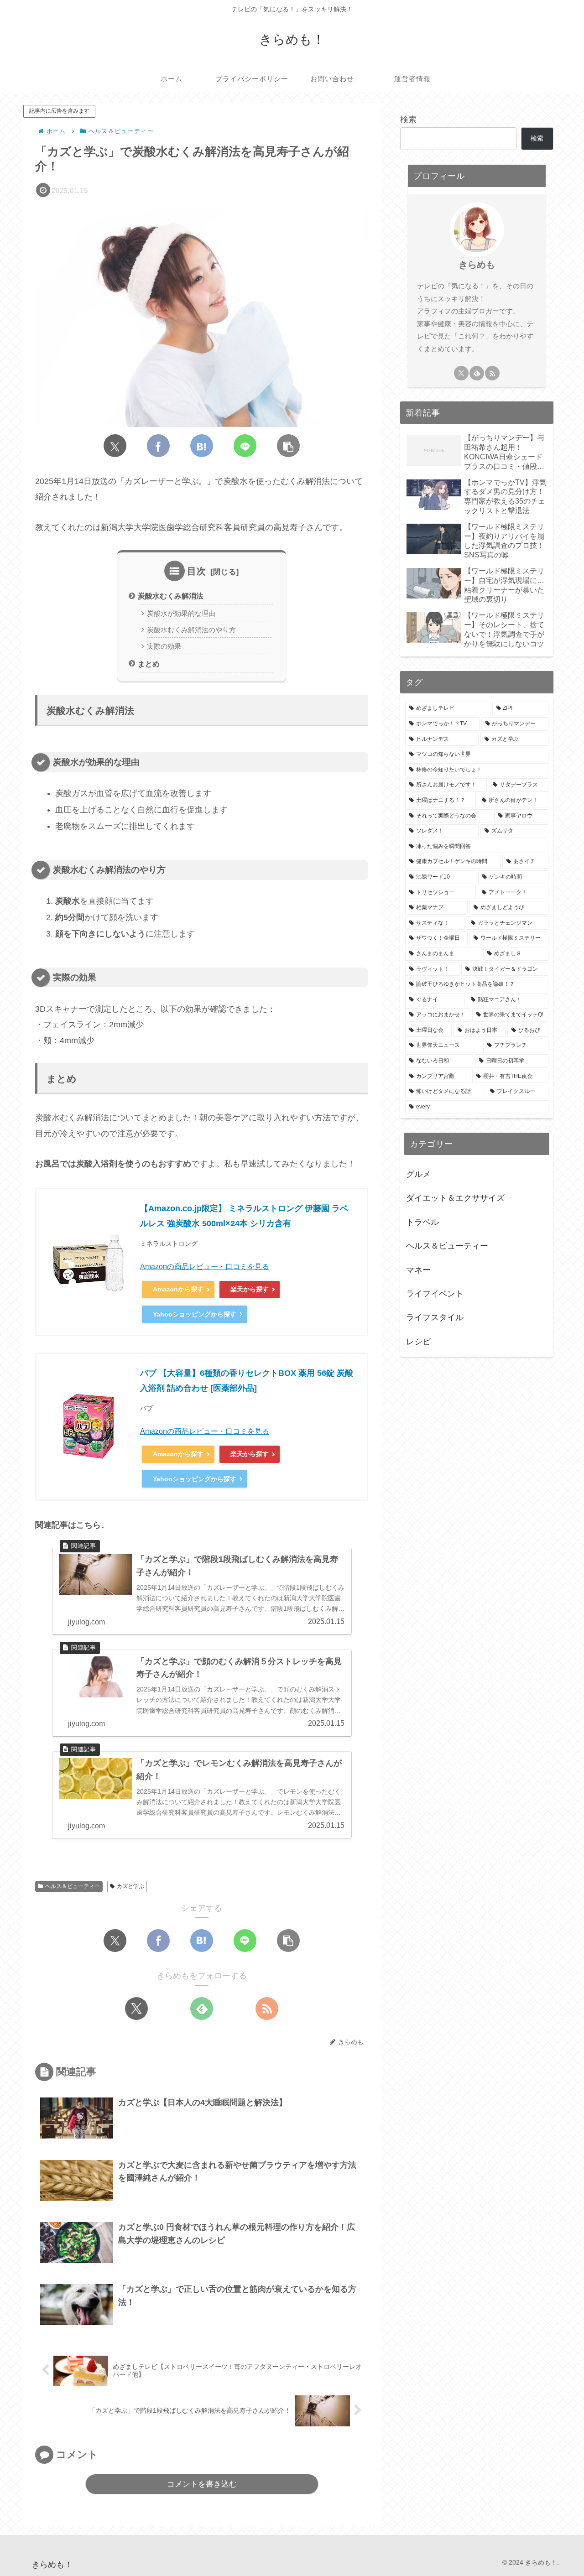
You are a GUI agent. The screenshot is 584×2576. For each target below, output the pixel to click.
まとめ (149, 664)
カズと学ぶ (130, 1886)
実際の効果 (164, 646)
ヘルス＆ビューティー (73, 1886)
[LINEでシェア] (245, 446)
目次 (197, 571)
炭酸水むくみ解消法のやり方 (191, 630)
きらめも (477, 265)
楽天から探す (250, 1289)
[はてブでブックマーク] (202, 446)
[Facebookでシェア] (158, 446)
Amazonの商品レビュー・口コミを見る (205, 1267)
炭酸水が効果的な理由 (181, 614)
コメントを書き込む (202, 2484)
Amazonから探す (178, 1289)
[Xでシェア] (115, 446)
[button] (288, 446)
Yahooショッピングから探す (195, 1314)
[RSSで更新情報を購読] (267, 2009)
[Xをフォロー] (136, 2009)
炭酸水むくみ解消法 (171, 596)
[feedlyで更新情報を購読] (202, 2009)
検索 (408, 120)
